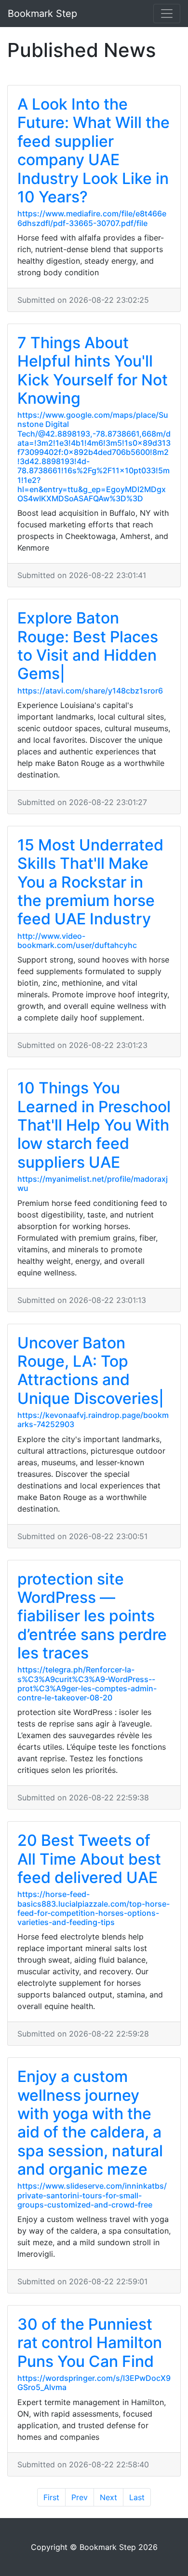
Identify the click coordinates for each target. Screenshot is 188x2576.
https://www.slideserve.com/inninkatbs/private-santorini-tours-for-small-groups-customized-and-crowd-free (92, 2195)
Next (108, 2497)
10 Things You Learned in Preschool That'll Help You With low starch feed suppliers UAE (94, 1125)
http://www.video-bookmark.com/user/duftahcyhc (77, 941)
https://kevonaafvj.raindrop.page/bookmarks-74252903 (93, 1420)
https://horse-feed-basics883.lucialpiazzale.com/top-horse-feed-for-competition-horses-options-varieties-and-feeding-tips (94, 1908)
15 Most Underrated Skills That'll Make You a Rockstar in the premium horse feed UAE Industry (90, 882)
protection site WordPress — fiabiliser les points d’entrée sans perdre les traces (92, 1616)
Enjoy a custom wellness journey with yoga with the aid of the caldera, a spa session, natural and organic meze (90, 2123)
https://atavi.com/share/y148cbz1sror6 (90, 691)
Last (137, 2497)
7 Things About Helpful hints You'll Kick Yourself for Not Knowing (93, 370)
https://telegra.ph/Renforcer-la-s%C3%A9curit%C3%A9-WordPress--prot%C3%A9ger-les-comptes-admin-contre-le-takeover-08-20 (87, 1684)
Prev (80, 2497)
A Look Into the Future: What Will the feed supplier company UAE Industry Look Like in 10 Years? (94, 150)
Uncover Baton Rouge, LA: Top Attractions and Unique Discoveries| (91, 1371)
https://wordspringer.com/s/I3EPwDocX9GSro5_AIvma (94, 2383)
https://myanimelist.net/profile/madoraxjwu (93, 1183)
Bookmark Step (42, 14)
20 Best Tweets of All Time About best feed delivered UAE (89, 1859)
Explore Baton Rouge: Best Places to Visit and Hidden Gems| (88, 646)
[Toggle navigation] (167, 14)
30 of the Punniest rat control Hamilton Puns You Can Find (90, 2343)
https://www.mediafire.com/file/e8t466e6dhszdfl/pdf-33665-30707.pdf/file (92, 218)
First (51, 2497)
